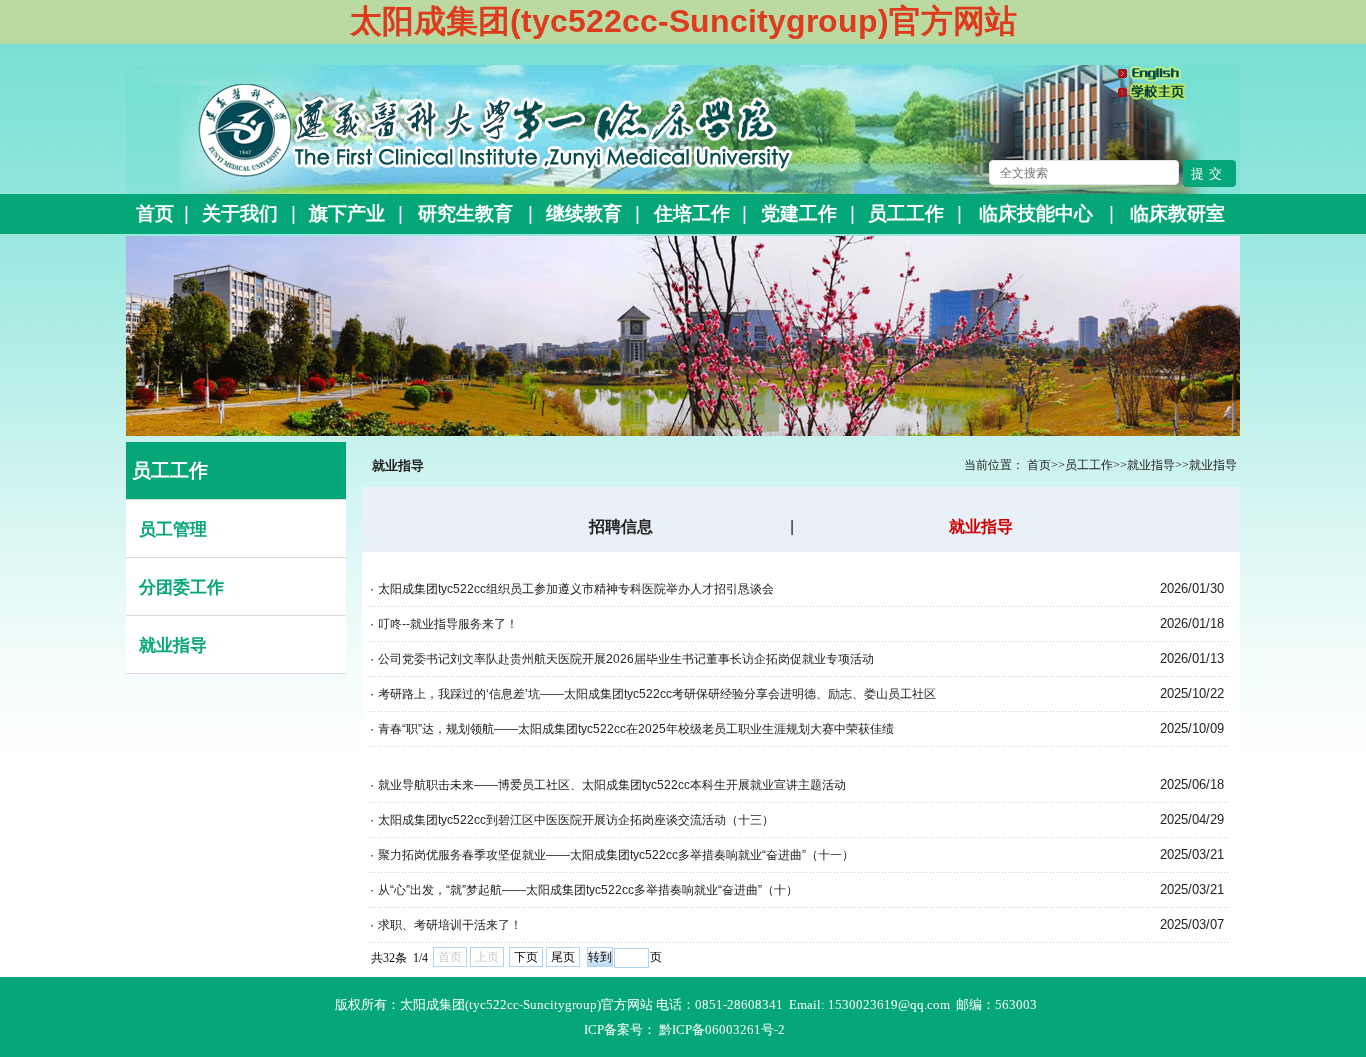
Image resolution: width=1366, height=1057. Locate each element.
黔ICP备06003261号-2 (722, 1029)
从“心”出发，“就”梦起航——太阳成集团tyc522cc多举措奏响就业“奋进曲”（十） (588, 890)
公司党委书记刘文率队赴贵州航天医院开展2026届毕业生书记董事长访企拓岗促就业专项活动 (626, 659)
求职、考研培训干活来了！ (450, 925)
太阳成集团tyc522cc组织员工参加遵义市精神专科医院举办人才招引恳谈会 (576, 589)
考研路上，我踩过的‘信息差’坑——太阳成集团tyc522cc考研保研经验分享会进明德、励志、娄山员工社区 (657, 694)
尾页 (563, 957)
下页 (526, 957)
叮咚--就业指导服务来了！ (448, 624)
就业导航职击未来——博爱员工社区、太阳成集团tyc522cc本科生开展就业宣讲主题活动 (612, 785)
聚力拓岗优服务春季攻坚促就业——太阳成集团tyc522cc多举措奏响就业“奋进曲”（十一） (616, 855)
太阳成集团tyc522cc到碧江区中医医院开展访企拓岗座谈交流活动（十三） (576, 820)
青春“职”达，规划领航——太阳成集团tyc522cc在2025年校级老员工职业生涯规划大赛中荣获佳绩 (636, 729)
